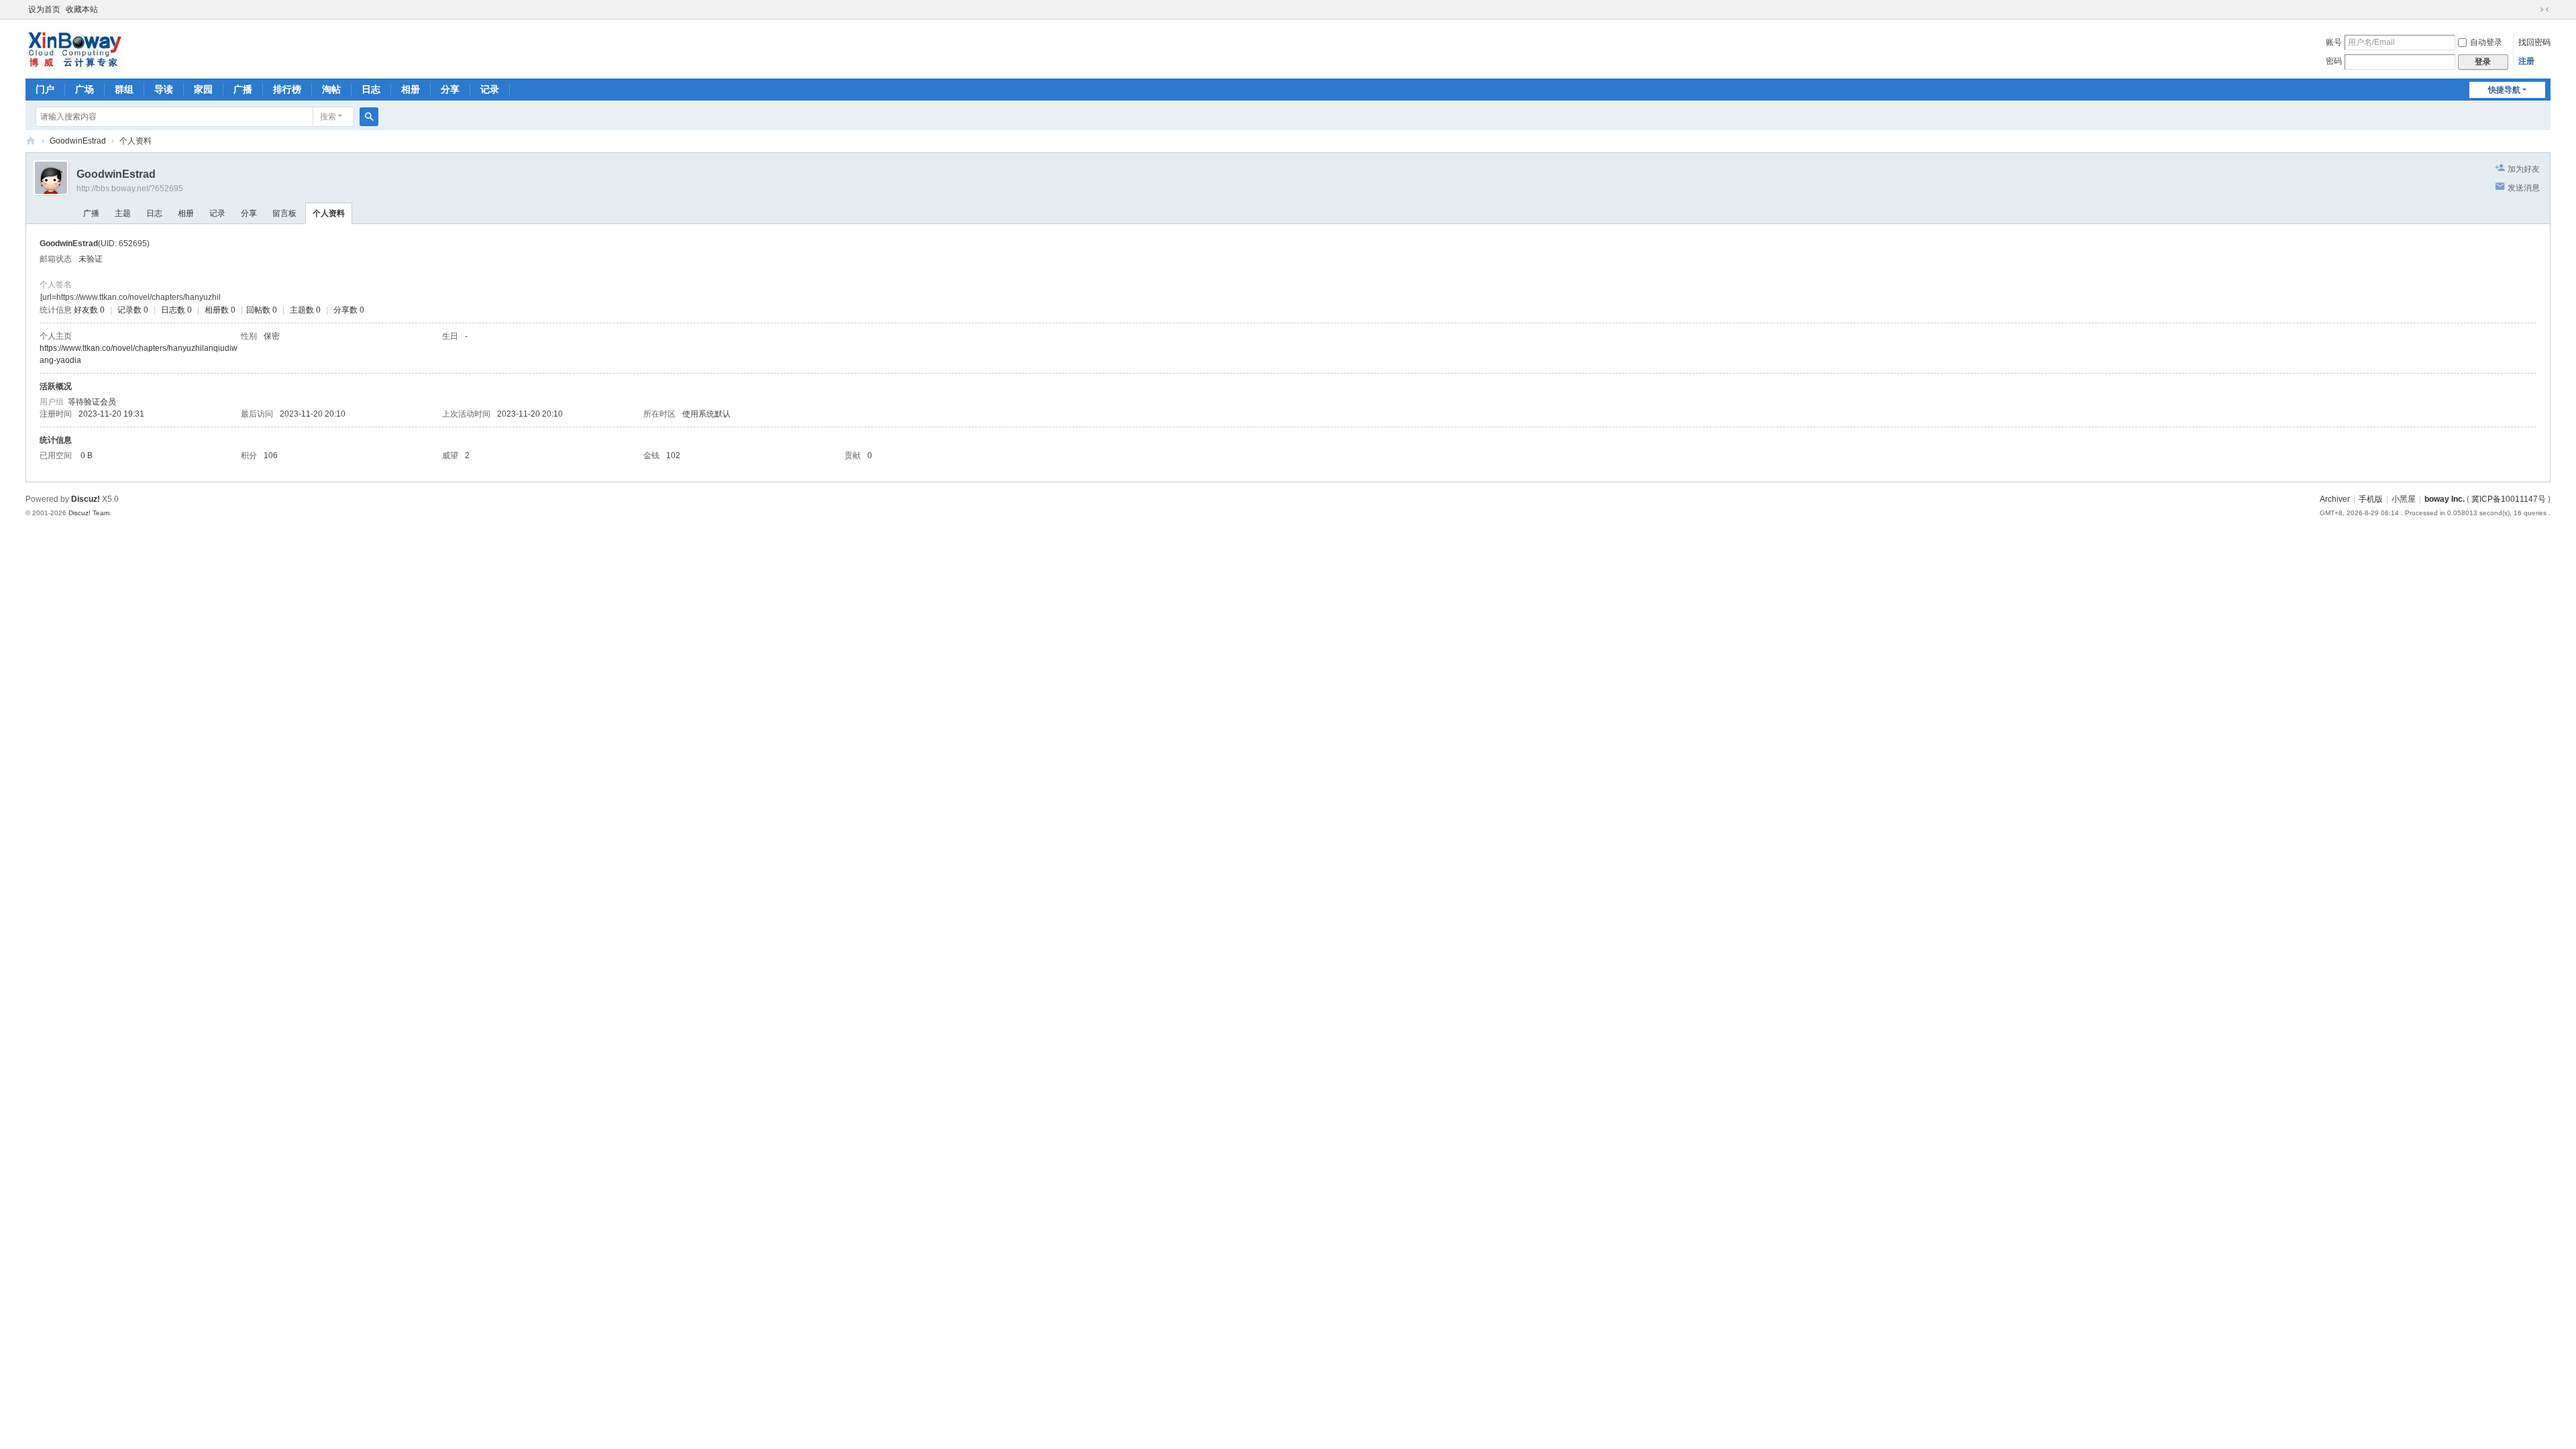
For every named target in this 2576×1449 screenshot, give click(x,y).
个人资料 (329, 213)
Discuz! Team (89, 513)
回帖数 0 (262, 310)
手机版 (2371, 499)
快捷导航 (2504, 90)
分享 (450, 89)
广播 (243, 89)
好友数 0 (89, 310)
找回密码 (2534, 42)
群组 (124, 89)
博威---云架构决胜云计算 (31, 141)
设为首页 (44, 9)
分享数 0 (349, 310)
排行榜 (287, 89)
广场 (85, 89)
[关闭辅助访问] (2532, 9)
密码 (2334, 61)
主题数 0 (305, 310)
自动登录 (2486, 42)
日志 (371, 89)
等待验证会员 (92, 402)
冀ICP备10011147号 (2509, 499)
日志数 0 (176, 310)
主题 (123, 213)
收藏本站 (82, 9)
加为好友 (2524, 169)
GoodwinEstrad (78, 141)
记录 (490, 89)
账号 (2334, 42)
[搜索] (369, 117)
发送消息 (2524, 188)
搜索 (328, 117)
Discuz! (86, 499)
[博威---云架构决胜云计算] (74, 48)
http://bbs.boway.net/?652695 (130, 189)
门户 (45, 89)
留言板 (284, 213)
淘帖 (331, 89)
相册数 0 (220, 310)
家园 (203, 89)
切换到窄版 (2544, 9)
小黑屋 (2404, 499)
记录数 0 (133, 310)
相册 (411, 89)
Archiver (2335, 499)
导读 (164, 89)
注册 (2526, 61)
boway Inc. (2445, 499)
